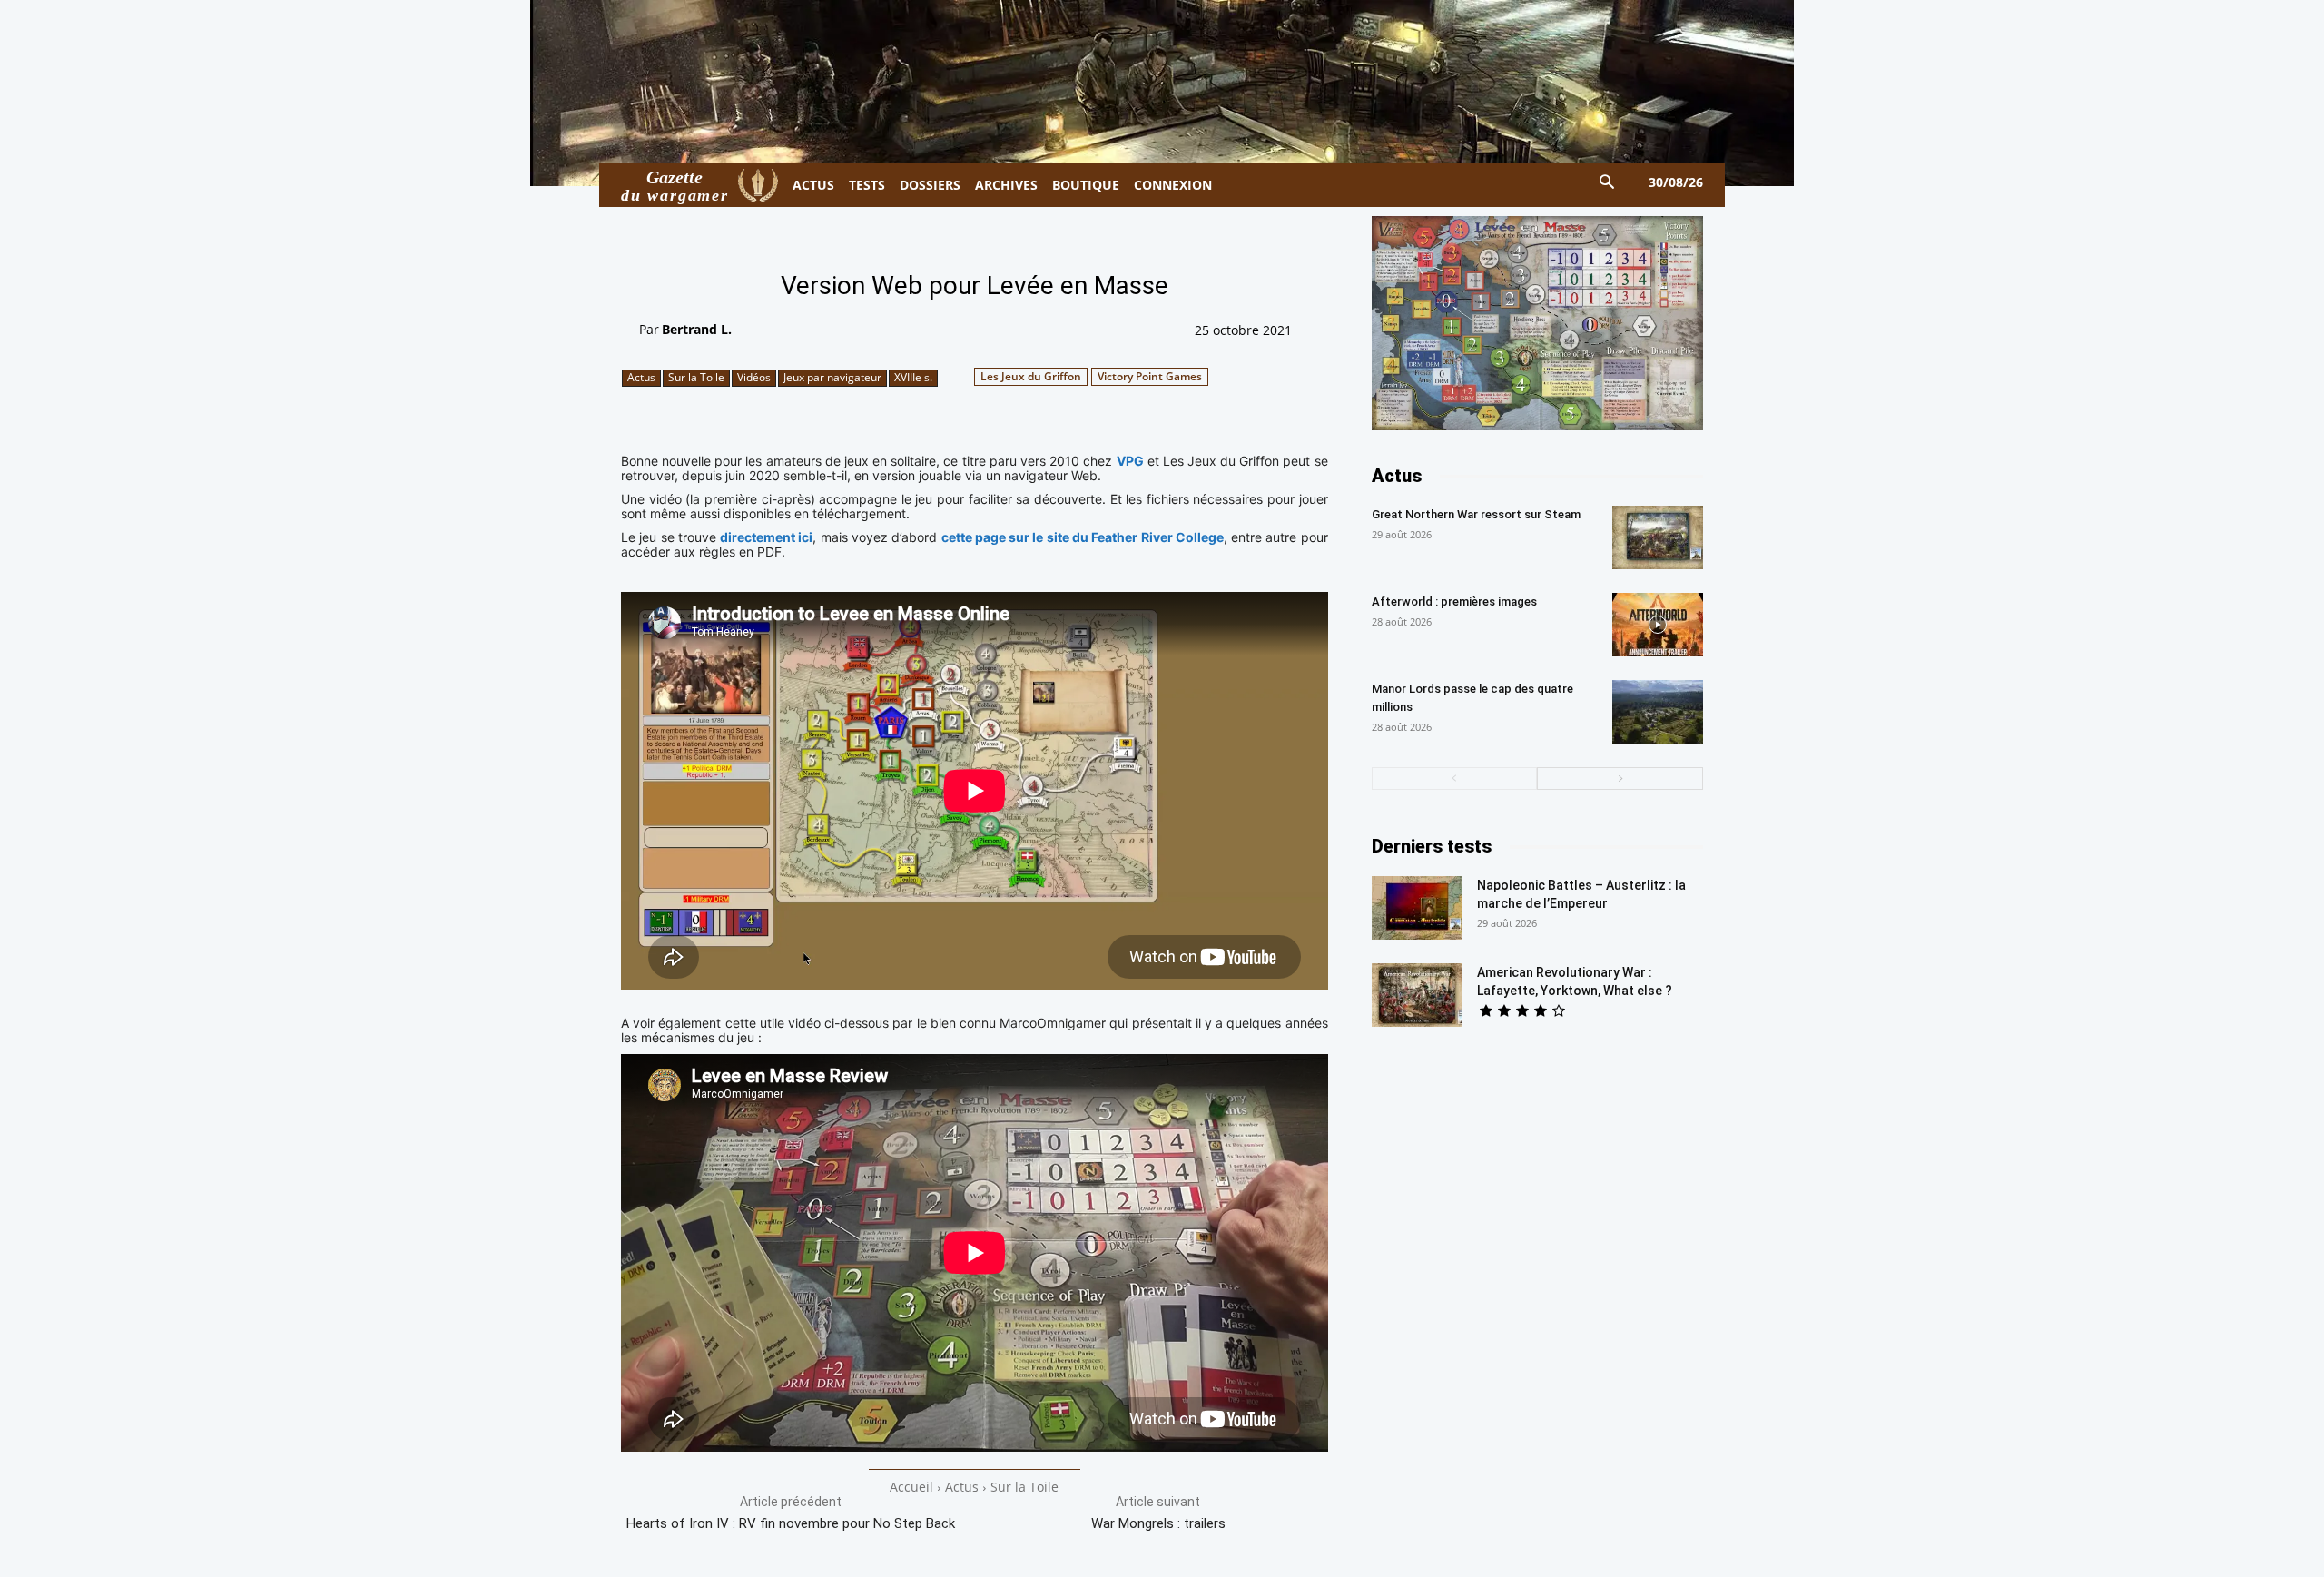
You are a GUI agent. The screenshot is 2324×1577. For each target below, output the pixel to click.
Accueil (911, 1487)
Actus (641, 377)
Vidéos (754, 377)
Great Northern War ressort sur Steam (1476, 514)
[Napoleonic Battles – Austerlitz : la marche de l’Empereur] (1417, 908)
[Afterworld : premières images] (1658, 625)
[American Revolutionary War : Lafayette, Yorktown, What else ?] (1417, 995)
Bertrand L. (697, 329)
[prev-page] (1455, 779)
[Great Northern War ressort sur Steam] (1658, 537)
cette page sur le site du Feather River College (1083, 537)
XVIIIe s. (913, 377)
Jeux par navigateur (832, 377)
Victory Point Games (1150, 376)
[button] (1607, 183)
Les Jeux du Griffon (1031, 376)
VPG (1130, 461)
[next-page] (1620, 779)
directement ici (766, 537)
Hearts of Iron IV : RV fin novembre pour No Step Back (791, 1523)
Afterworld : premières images (1454, 601)
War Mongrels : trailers (1158, 1523)
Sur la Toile (696, 377)
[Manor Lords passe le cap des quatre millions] (1658, 712)
